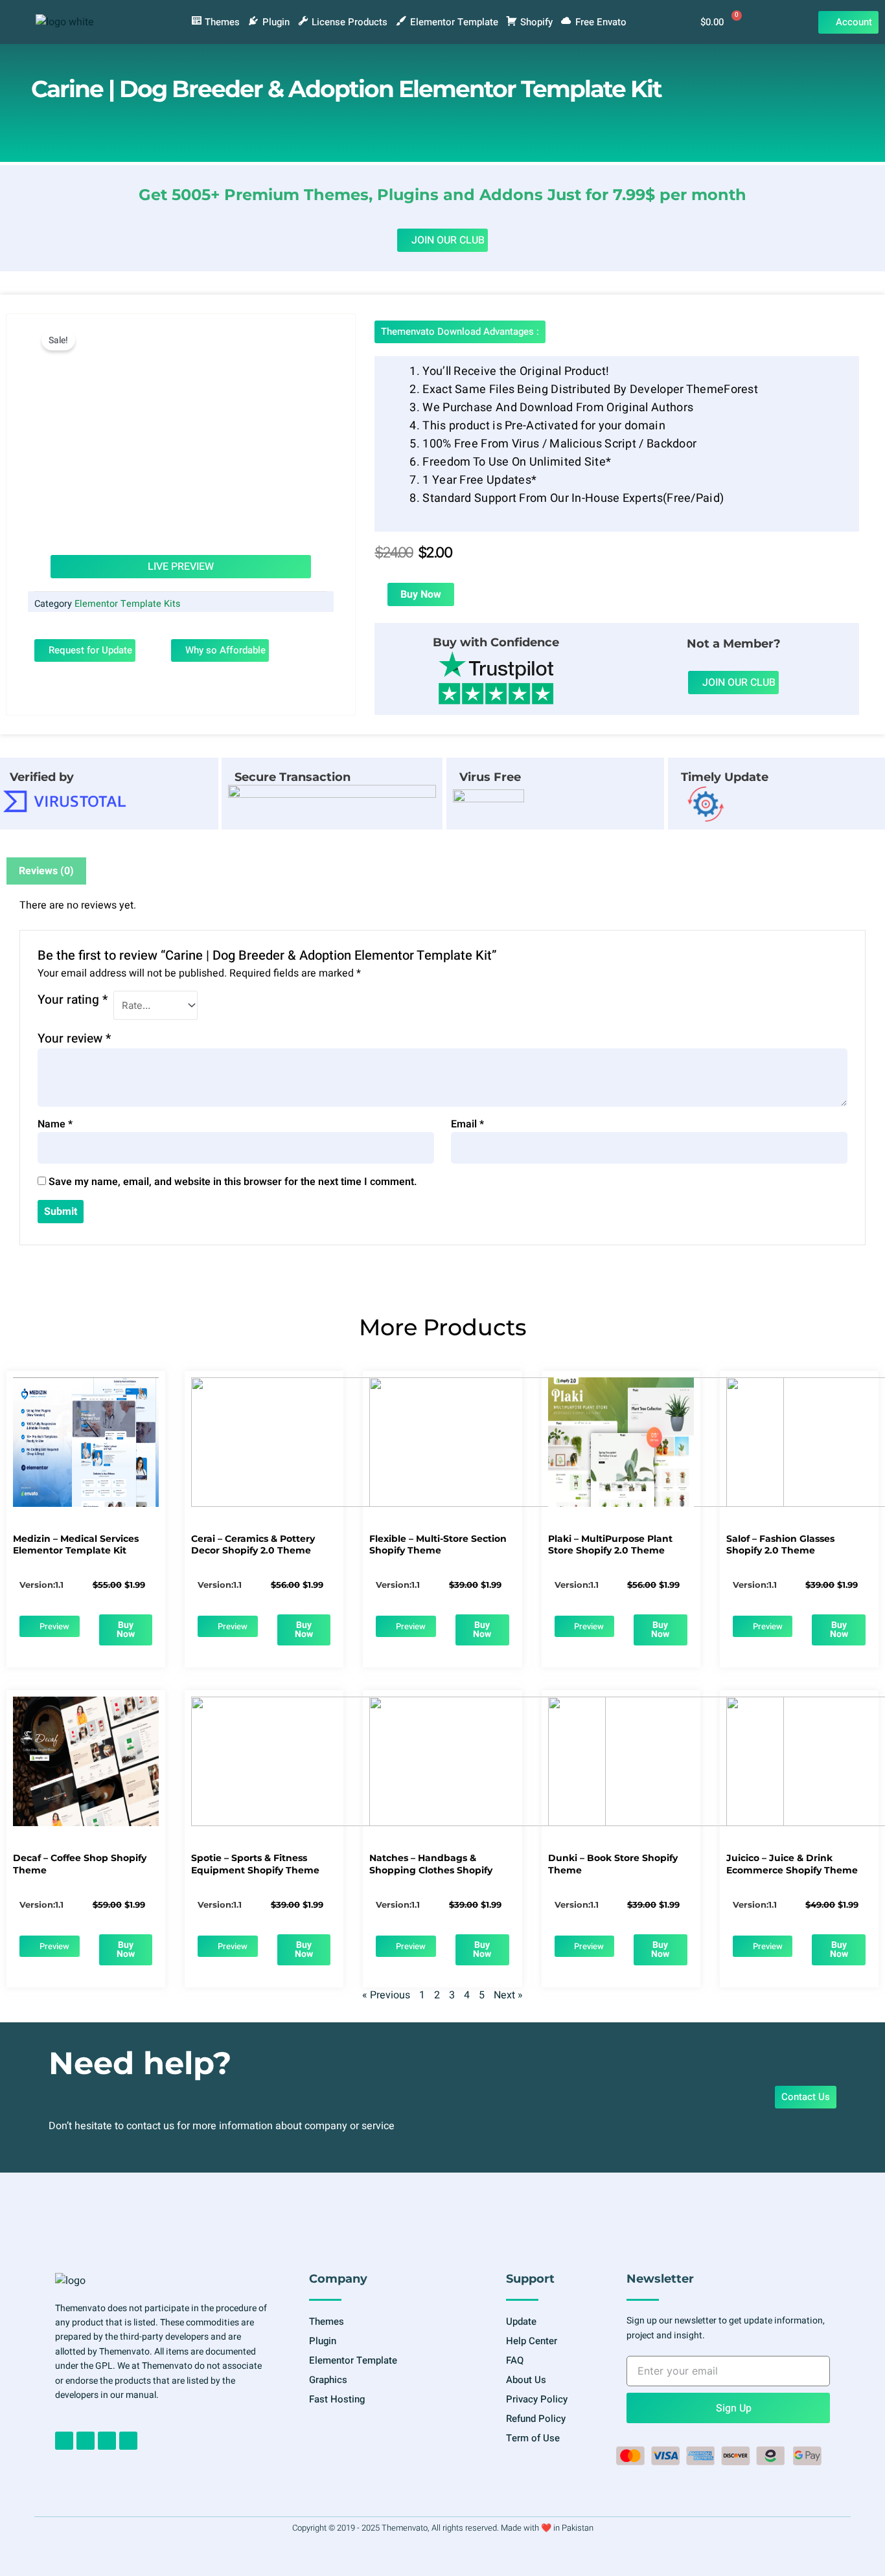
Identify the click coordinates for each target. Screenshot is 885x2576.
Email (467, 1124)
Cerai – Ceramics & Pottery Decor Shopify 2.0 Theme (253, 1544)
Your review (74, 1039)
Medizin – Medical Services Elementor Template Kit (76, 1544)
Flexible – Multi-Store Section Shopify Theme (438, 1544)
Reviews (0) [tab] (46, 871)
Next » (508, 1995)
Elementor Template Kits (127, 604)
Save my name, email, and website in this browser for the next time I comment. (233, 1182)
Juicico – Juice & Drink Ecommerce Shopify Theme (792, 1864)
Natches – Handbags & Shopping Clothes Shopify (431, 1864)
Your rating (73, 1000)
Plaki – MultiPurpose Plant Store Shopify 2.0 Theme (610, 1544)
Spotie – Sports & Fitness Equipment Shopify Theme (255, 1864)
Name (55, 1124)
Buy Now (421, 594)
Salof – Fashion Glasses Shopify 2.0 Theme (780, 1544)
